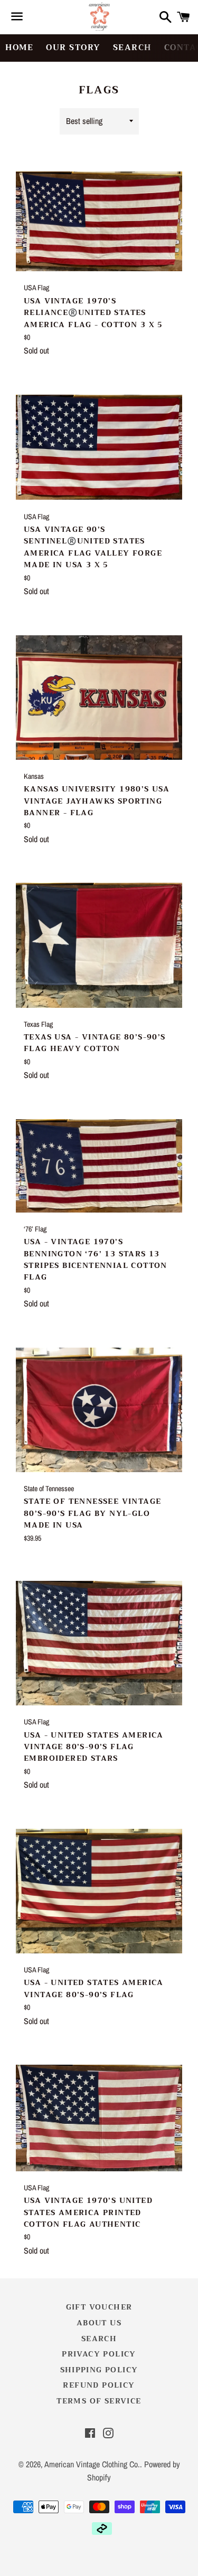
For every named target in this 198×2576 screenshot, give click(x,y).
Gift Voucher (99, 2307)
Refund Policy (99, 2385)
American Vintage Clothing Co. (92, 2464)
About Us (99, 2323)
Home (19, 47)
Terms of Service (99, 2401)
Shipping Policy (99, 2370)
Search (132, 47)
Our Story (73, 47)
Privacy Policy (99, 2354)
